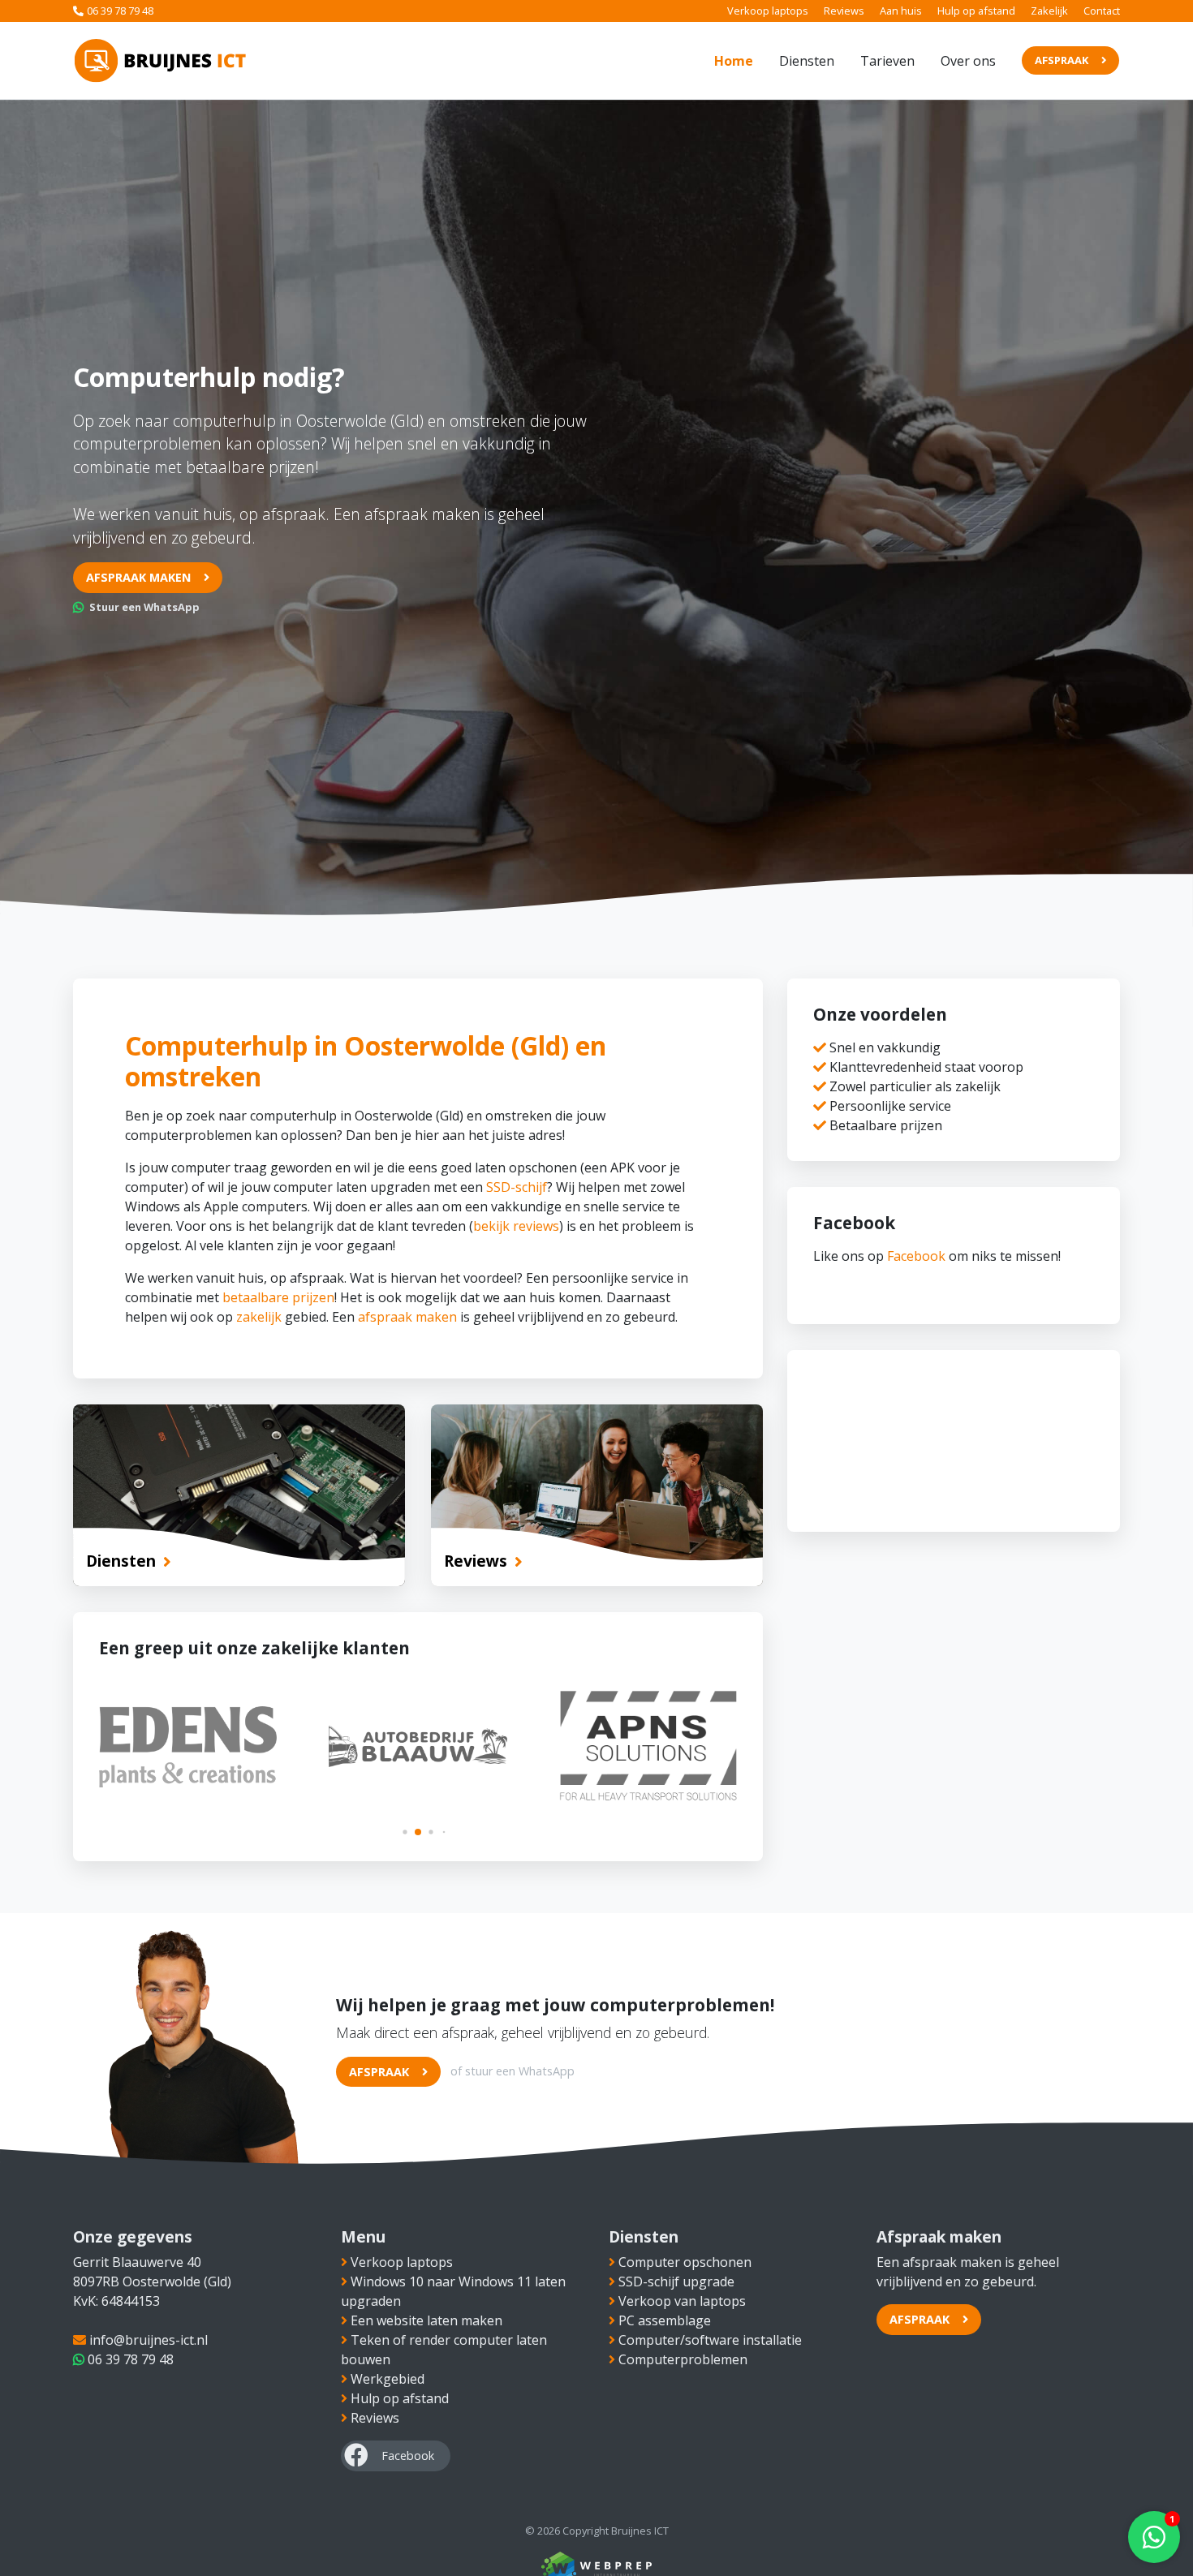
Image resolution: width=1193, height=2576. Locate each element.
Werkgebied (388, 2379)
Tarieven (887, 61)
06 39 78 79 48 (120, 11)
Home (734, 61)
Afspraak (1062, 60)
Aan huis (901, 11)
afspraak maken (407, 1317)
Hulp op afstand (976, 11)
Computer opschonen (685, 2262)
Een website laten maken (426, 2320)
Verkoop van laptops (682, 2301)
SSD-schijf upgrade (676, 2281)
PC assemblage (665, 2320)
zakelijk (259, 1317)
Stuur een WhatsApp (143, 607)
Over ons (968, 61)
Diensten (807, 61)
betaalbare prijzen (278, 1297)
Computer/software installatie (710, 2340)
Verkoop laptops (768, 11)
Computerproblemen (683, 2359)
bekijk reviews (516, 1226)
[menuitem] (734, 61)
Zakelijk (1049, 11)
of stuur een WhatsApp (513, 2071)
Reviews (844, 11)
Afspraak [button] (920, 2319)
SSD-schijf (517, 1187)
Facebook (916, 1256)
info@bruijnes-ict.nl (147, 2340)
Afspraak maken (138, 577)
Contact (1102, 11)
